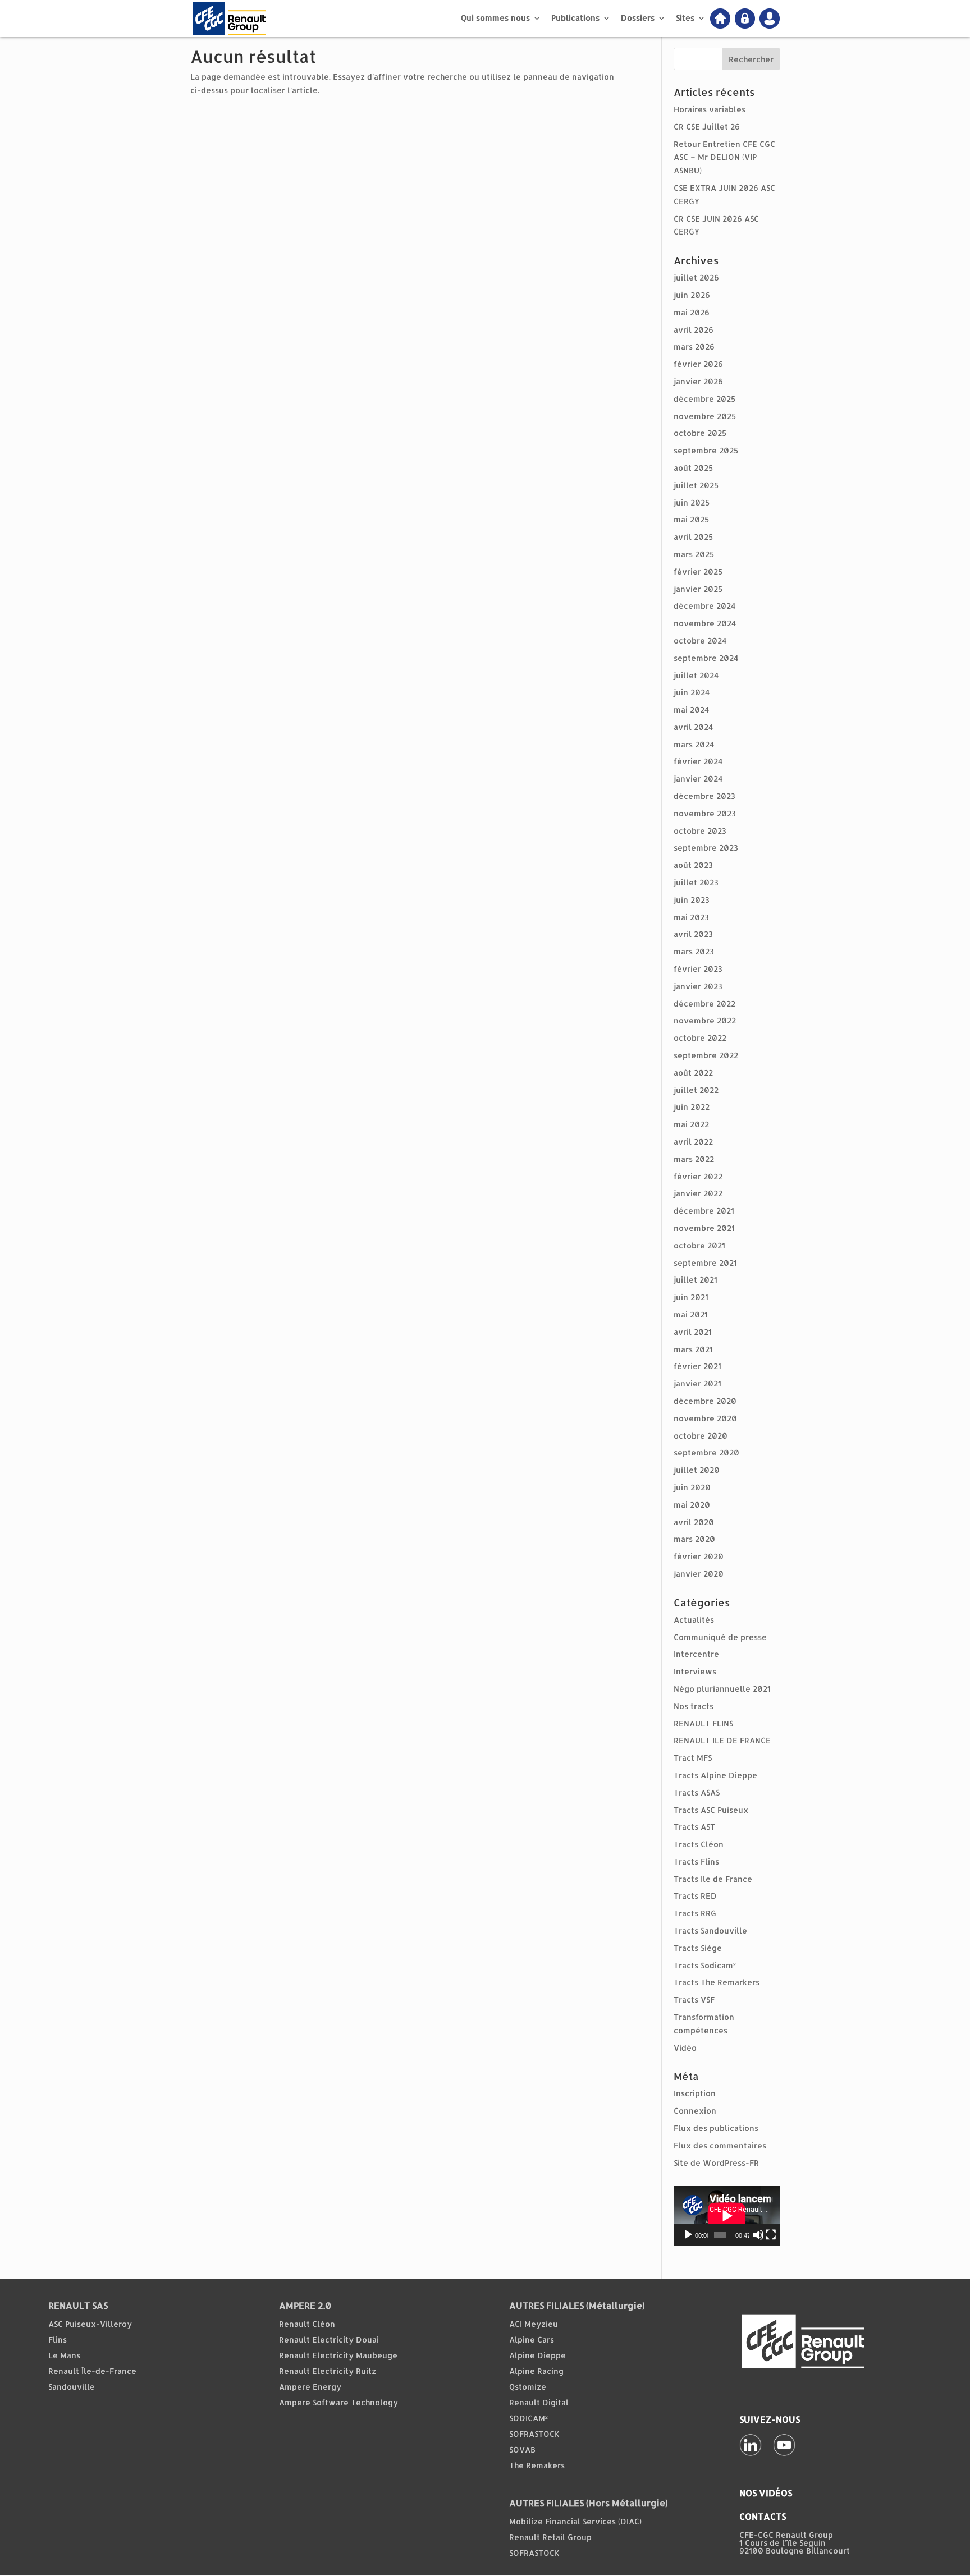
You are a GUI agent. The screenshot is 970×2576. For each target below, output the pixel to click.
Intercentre (696, 1654)
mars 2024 (694, 744)
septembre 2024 (706, 658)
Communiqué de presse (720, 1637)
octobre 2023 (700, 831)
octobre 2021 (699, 1245)
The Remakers (537, 2465)
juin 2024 (692, 692)
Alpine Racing (536, 2371)
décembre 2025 (704, 399)
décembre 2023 (704, 796)
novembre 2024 (705, 623)
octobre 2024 (700, 640)
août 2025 (693, 468)
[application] (727, 2216)
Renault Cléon (307, 2324)
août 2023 (693, 865)
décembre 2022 (704, 1004)
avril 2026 (694, 330)
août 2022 (693, 1073)
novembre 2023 (705, 813)
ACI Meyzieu (534, 2324)
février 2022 (698, 1176)
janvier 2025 (698, 589)
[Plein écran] (771, 2235)
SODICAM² (529, 2418)
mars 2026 (694, 346)
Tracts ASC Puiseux (711, 1810)
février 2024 (698, 761)
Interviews (695, 1671)
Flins (58, 2339)
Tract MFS (693, 1758)
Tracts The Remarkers (717, 1982)
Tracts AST (694, 1827)
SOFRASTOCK (534, 2434)
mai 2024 (691, 710)
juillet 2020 (697, 1470)
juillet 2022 (696, 1090)
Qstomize (528, 2387)
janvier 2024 (698, 779)
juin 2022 (692, 1107)
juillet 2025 (696, 485)
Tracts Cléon (699, 1844)
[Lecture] (688, 2235)
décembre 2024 (704, 606)
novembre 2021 (704, 1228)
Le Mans (64, 2355)
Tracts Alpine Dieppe (715, 1775)
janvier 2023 (698, 986)
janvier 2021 (697, 1383)
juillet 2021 (696, 1280)
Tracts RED (695, 1896)
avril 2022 (693, 1142)
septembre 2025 (706, 450)
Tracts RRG (695, 1913)
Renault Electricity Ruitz (328, 2371)
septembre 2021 (705, 1263)
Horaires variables (710, 109)
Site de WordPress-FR (716, 2163)
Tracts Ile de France (713, 1879)
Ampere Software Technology (338, 2402)
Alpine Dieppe (537, 2355)
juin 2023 (692, 900)
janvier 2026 (698, 381)
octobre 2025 (700, 433)
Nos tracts (694, 1706)
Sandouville (72, 2387)
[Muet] (758, 2235)
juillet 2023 (696, 882)
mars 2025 (694, 554)
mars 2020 (694, 1539)
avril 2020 (694, 1522)
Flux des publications (716, 2128)
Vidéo (685, 2048)
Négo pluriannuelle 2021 (722, 1689)
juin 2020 (692, 1487)
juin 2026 (692, 295)
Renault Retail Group (550, 2537)
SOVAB (522, 2449)
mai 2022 (691, 1124)
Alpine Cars (532, 2339)
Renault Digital (539, 2402)
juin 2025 (692, 502)
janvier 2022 (698, 1193)
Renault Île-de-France (92, 2371)
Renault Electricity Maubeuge (338, 2355)
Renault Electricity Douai (329, 2339)
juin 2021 (691, 1297)
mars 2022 (694, 1159)
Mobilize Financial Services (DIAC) (575, 2521)
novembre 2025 (705, 416)
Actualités (694, 1620)
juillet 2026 (696, 277)
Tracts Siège (698, 1948)
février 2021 (697, 1366)
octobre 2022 (700, 1038)
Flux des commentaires (720, 2145)
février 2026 (698, 364)
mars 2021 (693, 1349)
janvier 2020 (699, 1574)
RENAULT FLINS (703, 1723)
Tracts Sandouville (710, 1930)
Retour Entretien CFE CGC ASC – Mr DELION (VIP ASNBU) (724, 157)
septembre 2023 (706, 848)
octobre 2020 (701, 1436)
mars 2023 (694, 951)
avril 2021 (693, 1332)
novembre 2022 (705, 1020)
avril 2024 (693, 727)
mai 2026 (692, 312)
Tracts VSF (694, 1999)
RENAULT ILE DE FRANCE (722, 1740)
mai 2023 (691, 917)
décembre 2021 (704, 1211)
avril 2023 (693, 934)
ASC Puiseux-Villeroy (90, 2324)
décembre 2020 (705, 1401)
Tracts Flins (696, 1861)
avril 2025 (693, 537)
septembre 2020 (706, 1452)
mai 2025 (691, 519)
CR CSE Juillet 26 (707, 127)
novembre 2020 (705, 1418)
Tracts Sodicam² (705, 1965)
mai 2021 (691, 1314)
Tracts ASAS (697, 1792)
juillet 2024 (696, 675)
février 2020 (699, 1556)
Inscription (695, 2093)
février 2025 (698, 571)
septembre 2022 (706, 1055)
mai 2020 (692, 1505)
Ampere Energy (310, 2387)
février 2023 (698, 969)
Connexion (695, 2111)
